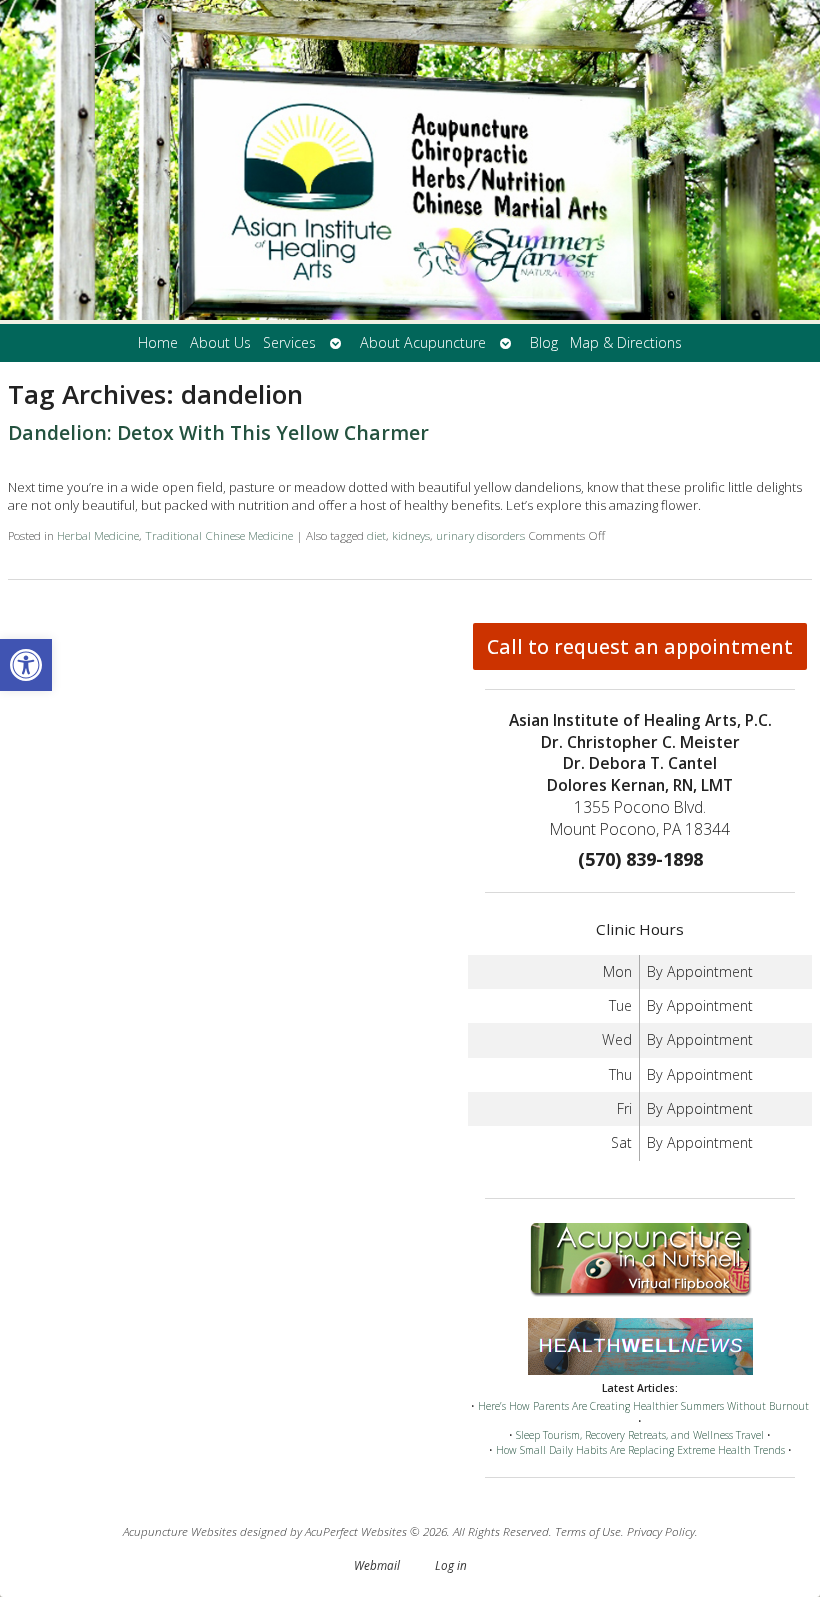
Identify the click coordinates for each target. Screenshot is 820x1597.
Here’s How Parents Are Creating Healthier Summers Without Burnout (643, 1406)
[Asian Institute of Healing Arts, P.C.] (410, 162)
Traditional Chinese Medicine (219, 535)
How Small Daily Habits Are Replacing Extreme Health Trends (640, 1450)
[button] (26, 665)
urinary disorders (480, 535)
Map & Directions (626, 342)
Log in (451, 1565)
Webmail (377, 1565)
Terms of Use (588, 1531)
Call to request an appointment (640, 646)
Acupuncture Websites (180, 1531)
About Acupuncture (423, 342)
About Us (220, 342)
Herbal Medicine (98, 535)
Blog (544, 342)
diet (376, 535)
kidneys (411, 535)
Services (289, 342)
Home (158, 342)
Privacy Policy (661, 1531)
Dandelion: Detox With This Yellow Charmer (218, 432)
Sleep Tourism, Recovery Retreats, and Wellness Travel (640, 1435)
